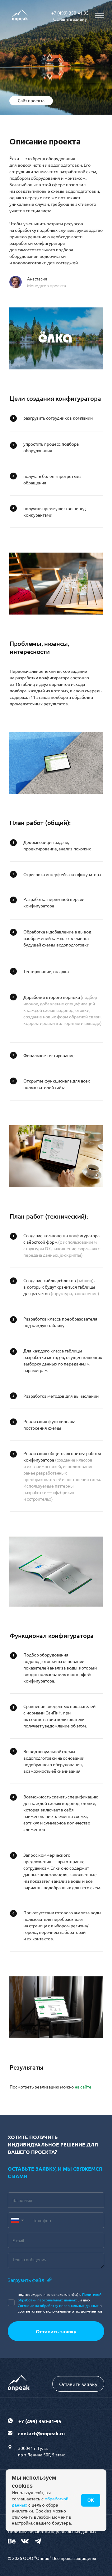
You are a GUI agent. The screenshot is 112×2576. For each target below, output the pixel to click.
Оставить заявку (70, 19)
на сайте (83, 2087)
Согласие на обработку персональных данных (58, 2305)
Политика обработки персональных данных (52, 2531)
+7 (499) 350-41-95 (70, 13)
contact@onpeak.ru (41, 2433)
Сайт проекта (31, 100)
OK (91, 2500)
